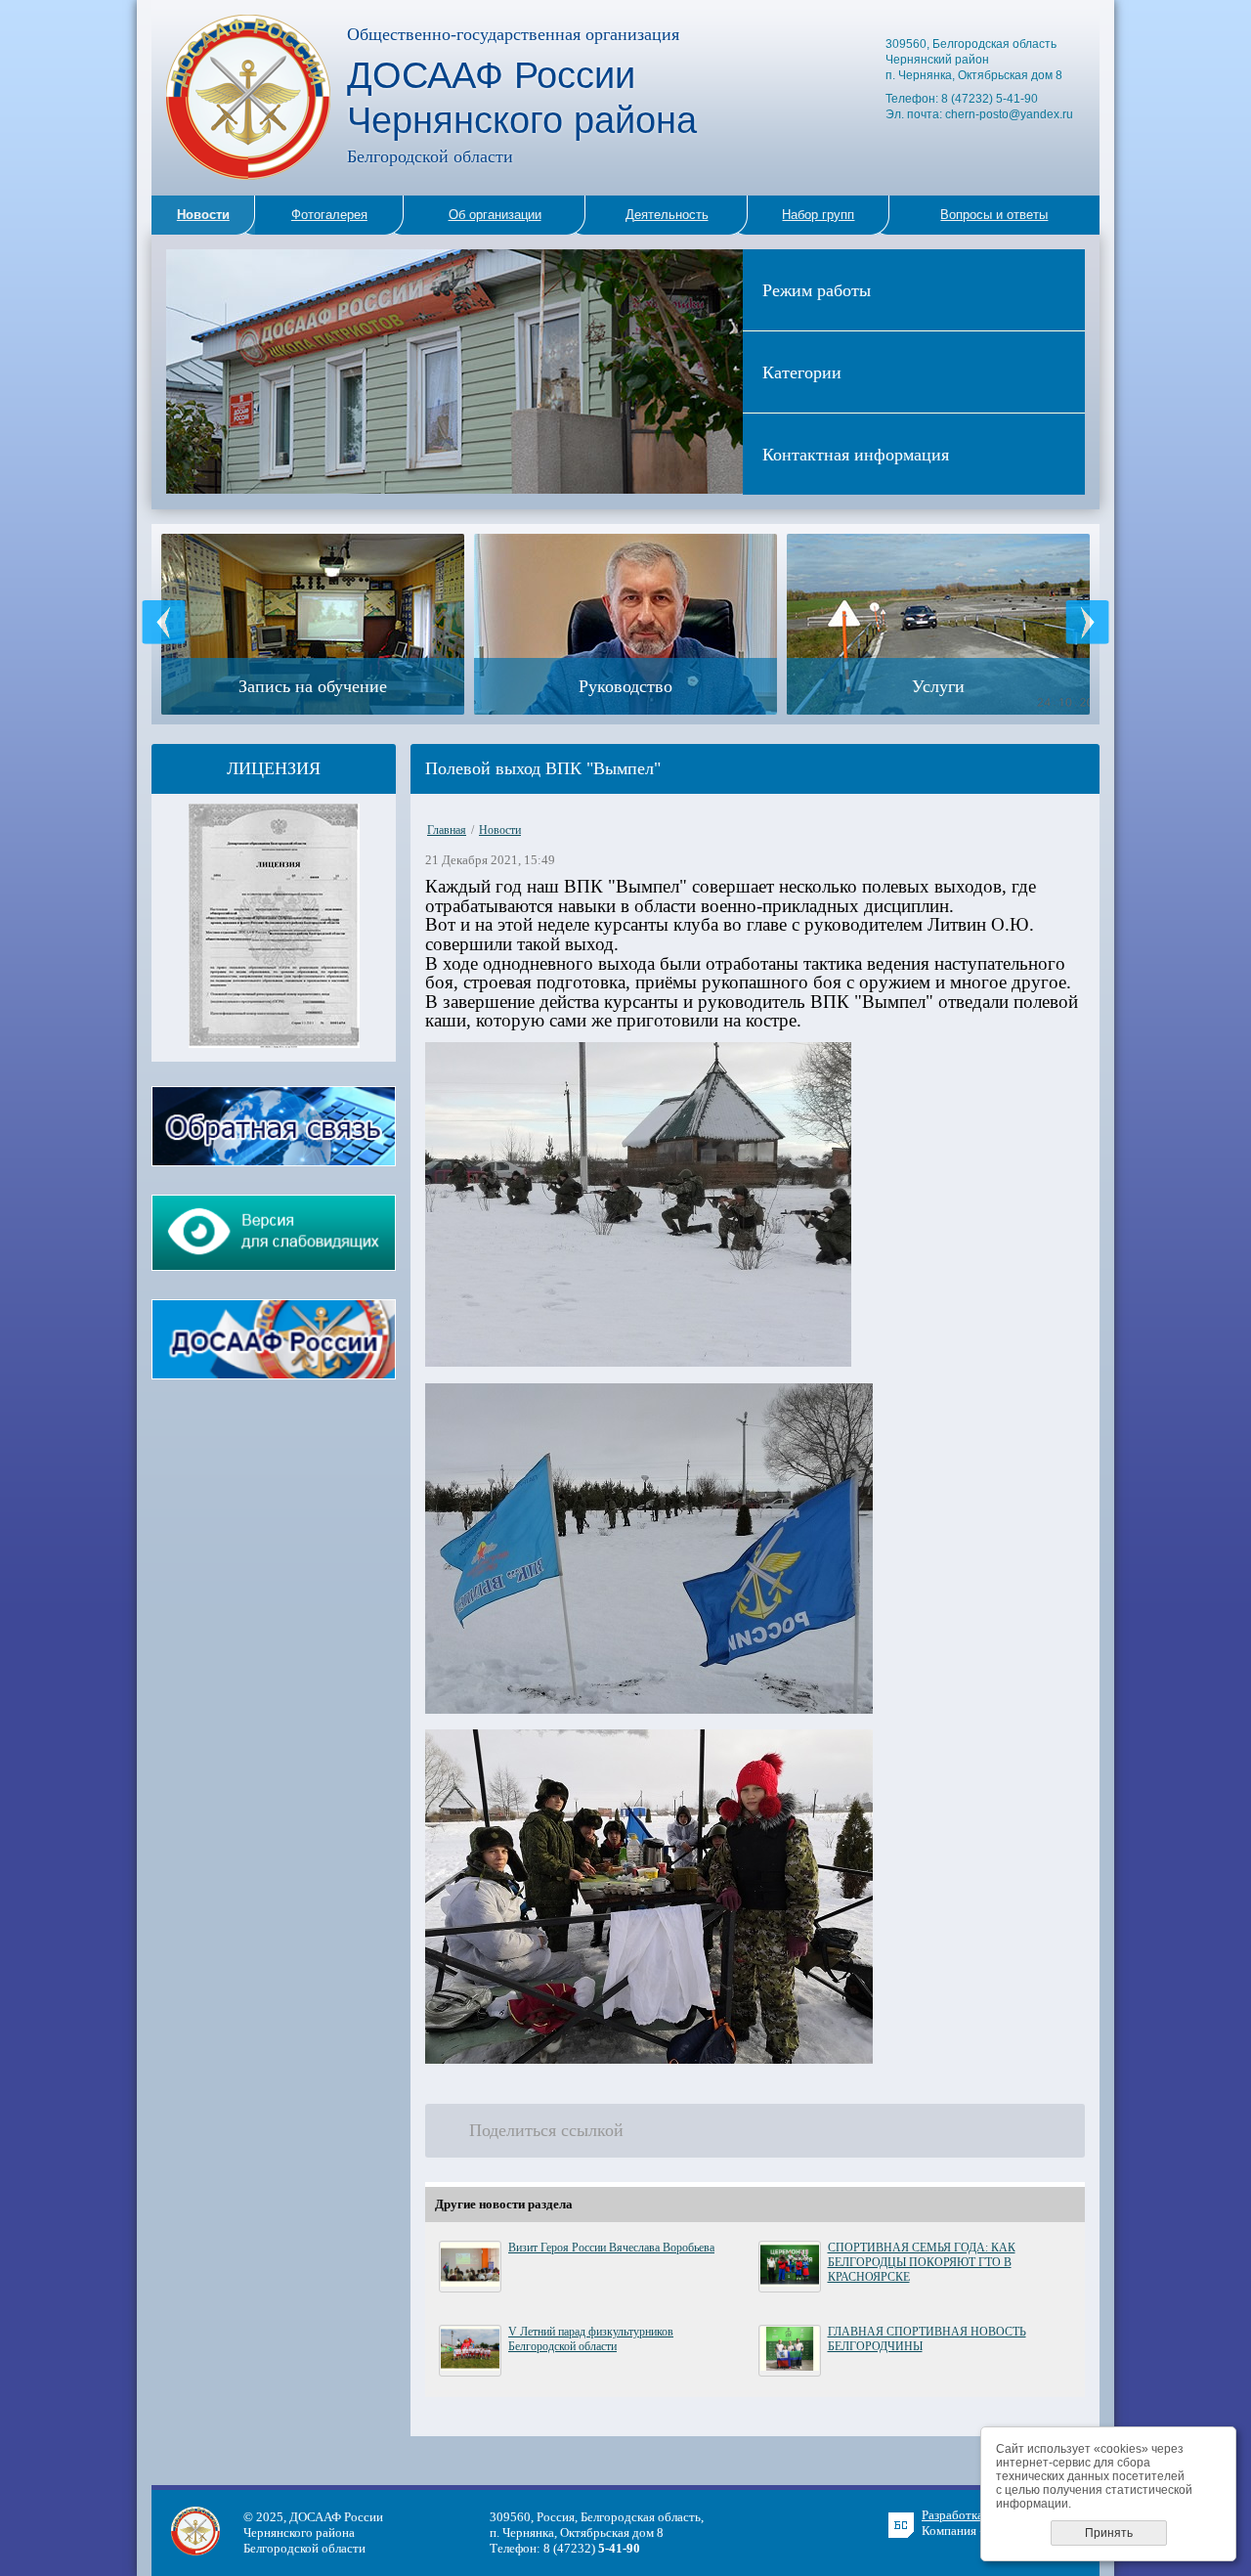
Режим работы (817, 289)
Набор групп (818, 215)
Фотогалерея (329, 215)
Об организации (495, 215)
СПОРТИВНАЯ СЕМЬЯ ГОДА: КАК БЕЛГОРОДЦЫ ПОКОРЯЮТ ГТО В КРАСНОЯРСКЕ (922, 2262)
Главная (447, 830)
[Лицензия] (274, 1044)
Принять (1109, 2533)
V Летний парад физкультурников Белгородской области (591, 2339)
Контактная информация (856, 454)
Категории (802, 371)
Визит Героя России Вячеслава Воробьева (611, 2248)
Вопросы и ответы (994, 215)
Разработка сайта (969, 2515)
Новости (500, 830)
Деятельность (667, 215)
